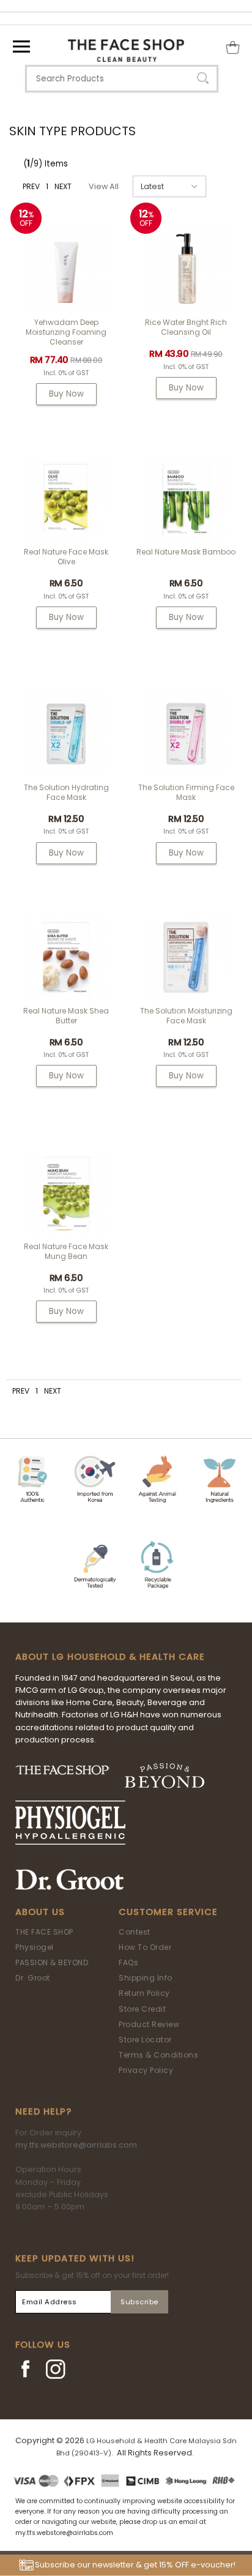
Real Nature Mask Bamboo (186, 552)
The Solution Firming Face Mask (186, 792)
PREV (31, 186)
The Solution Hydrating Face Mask (66, 792)
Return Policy (144, 1993)
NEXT (63, 186)
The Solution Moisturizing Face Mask (186, 1016)
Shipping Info (146, 1978)
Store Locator (145, 2040)
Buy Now (66, 394)
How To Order (145, 1947)
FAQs (128, 1962)
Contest (135, 1932)
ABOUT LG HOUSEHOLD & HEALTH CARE (110, 1657)
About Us (40, 1912)
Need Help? (43, 2111)
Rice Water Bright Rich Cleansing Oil (186, 327)
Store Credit (142, 2009)
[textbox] (122, 79)
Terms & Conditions (158, 2055)
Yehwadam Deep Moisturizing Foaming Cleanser (66, 332)
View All (104, 186)
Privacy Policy (146, 2070)
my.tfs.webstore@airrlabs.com (76, 2145)
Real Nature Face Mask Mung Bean (66, 1251)
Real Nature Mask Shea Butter (66, 1016)
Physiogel (35, 1947)
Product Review (149, 2024)
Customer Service (168, 1912)
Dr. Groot (33, 1978)
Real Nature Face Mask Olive (66, 557)
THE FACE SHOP (44, 1932)
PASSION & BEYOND (52, 1962)
